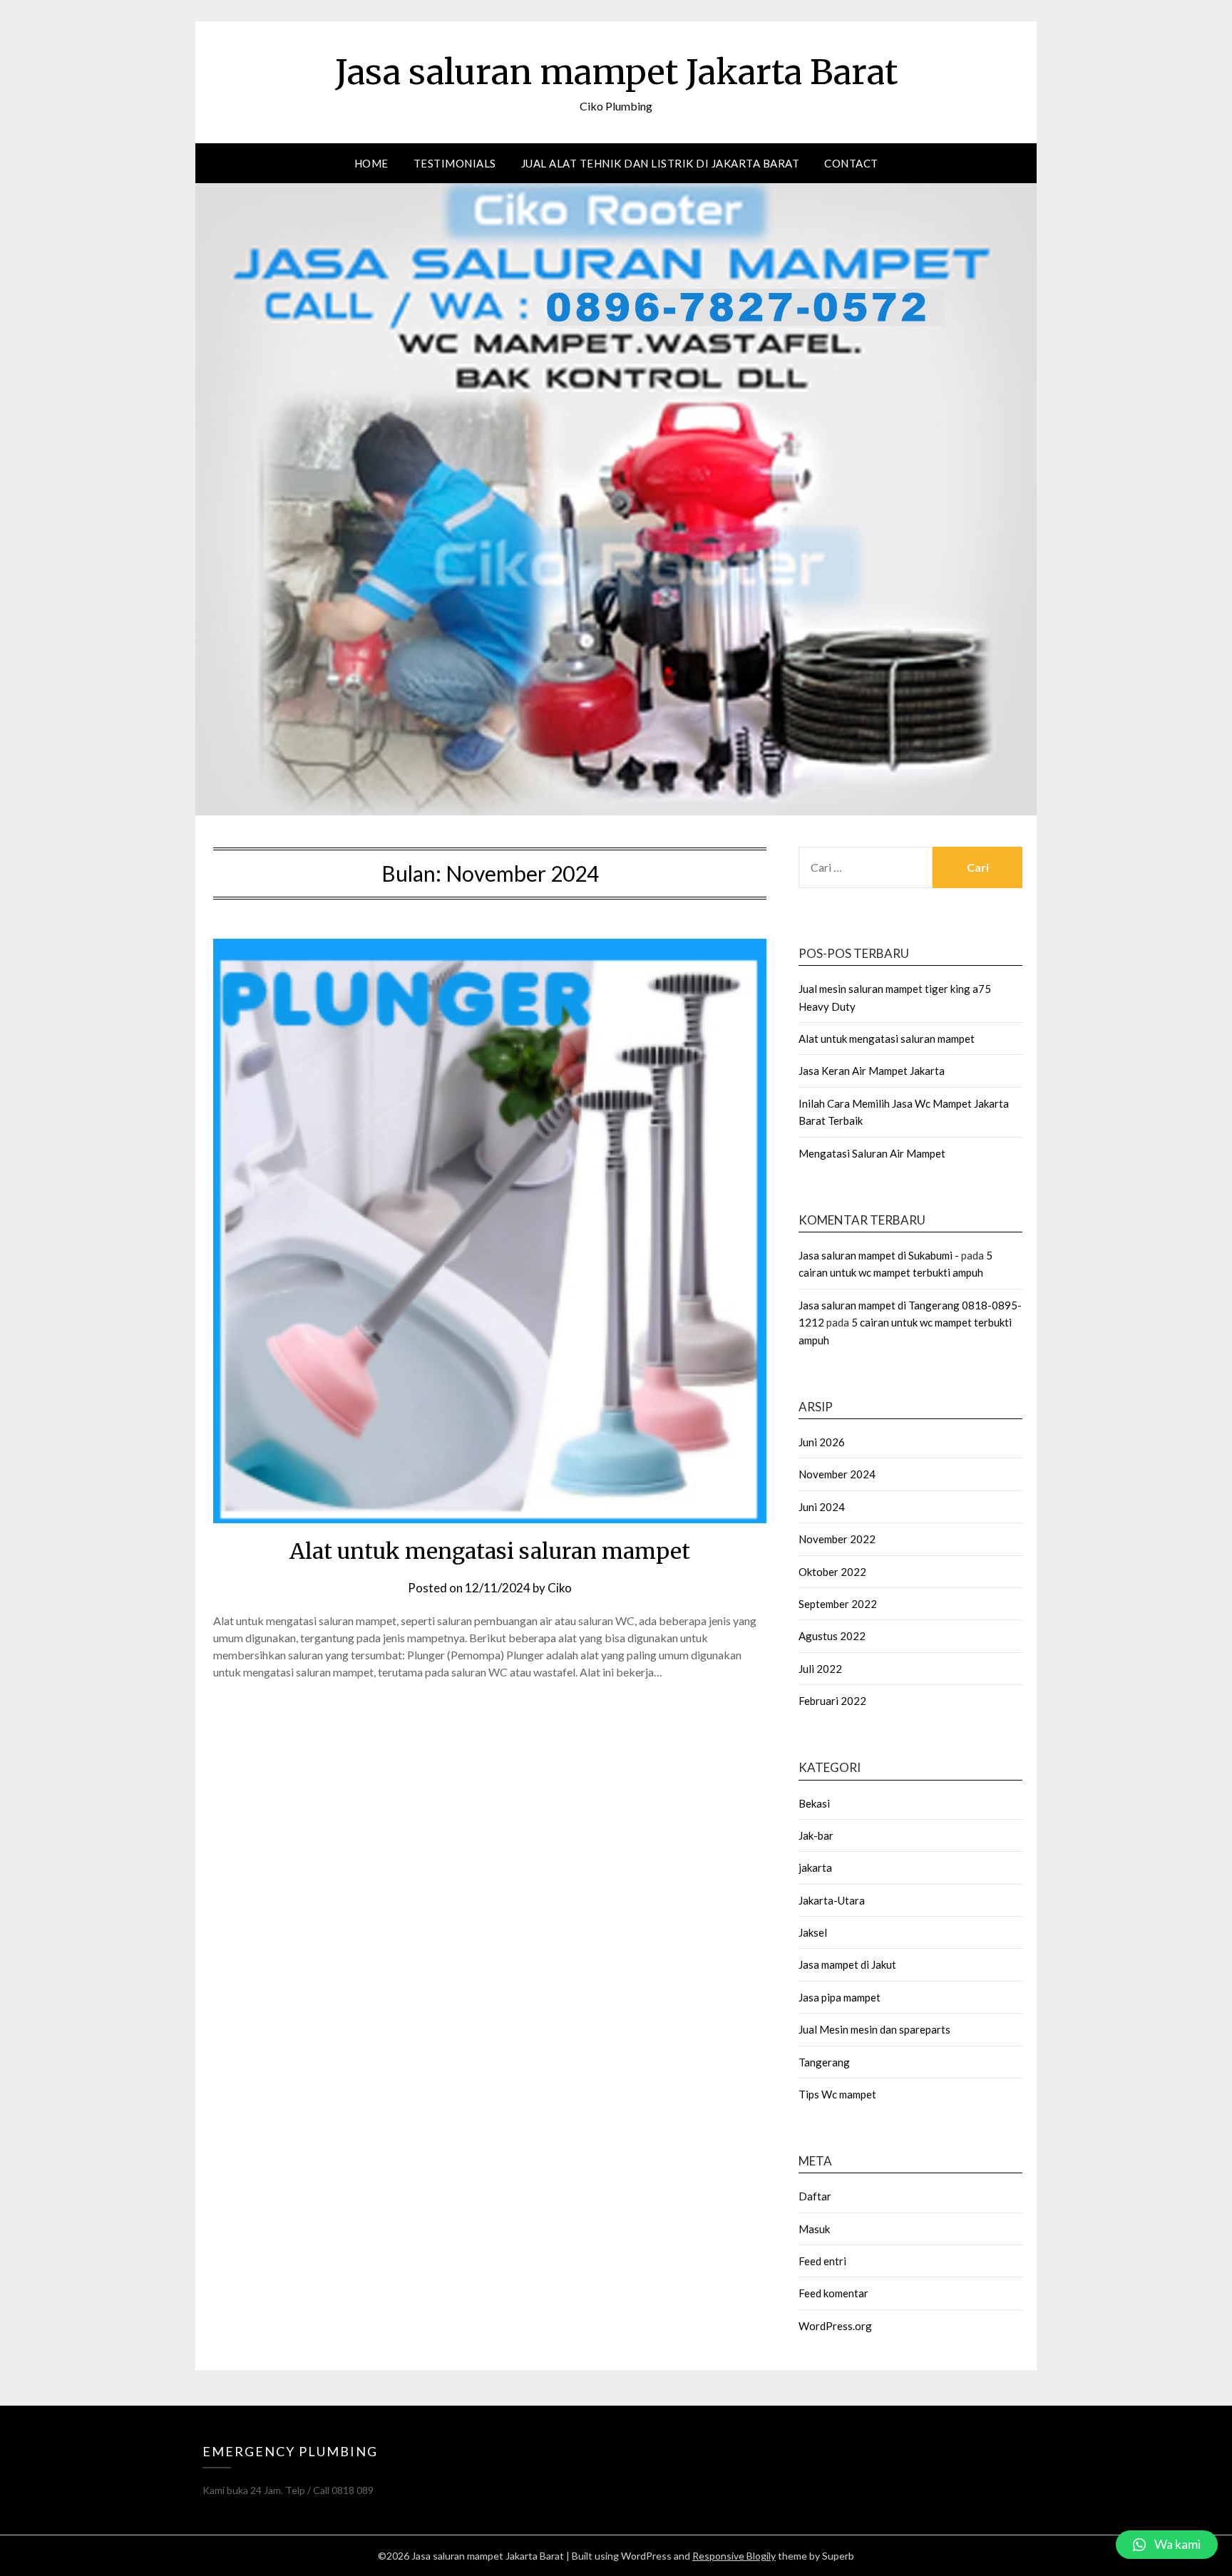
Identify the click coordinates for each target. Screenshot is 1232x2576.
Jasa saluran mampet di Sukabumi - (879, 1255)
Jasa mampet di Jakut (847, 1964)
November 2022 (837, 1539)
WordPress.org (835, 2326)
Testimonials (455, 163)
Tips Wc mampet (837, 2094)
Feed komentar (833, 2293)
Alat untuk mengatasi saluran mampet (490, 1551)
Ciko (560, 1588)
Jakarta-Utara (832, 1900)
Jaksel (813, 1932)
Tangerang (824, 2062)
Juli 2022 (820, 1669)
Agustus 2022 (832, 1636)
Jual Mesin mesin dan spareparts (874, 2029)
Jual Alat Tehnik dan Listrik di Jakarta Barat (661, 163)
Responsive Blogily (734, 2556)
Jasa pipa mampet (840, 1997)
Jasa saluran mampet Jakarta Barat (616, 72)
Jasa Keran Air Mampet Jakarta (872, 1071)
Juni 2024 (822, 1507)
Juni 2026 (822, 1442)
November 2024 (837, 1474)
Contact (851, 163)
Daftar (815, 2196)
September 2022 (838, 1604)
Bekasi (814, 1803)
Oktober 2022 (832, 1572)
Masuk (814, 2229)
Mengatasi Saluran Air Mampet (872, 1153)
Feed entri (822, 2261)
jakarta (815, 1867)
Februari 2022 (832, 1701)
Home (371, 163)
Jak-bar (816, 1835)
